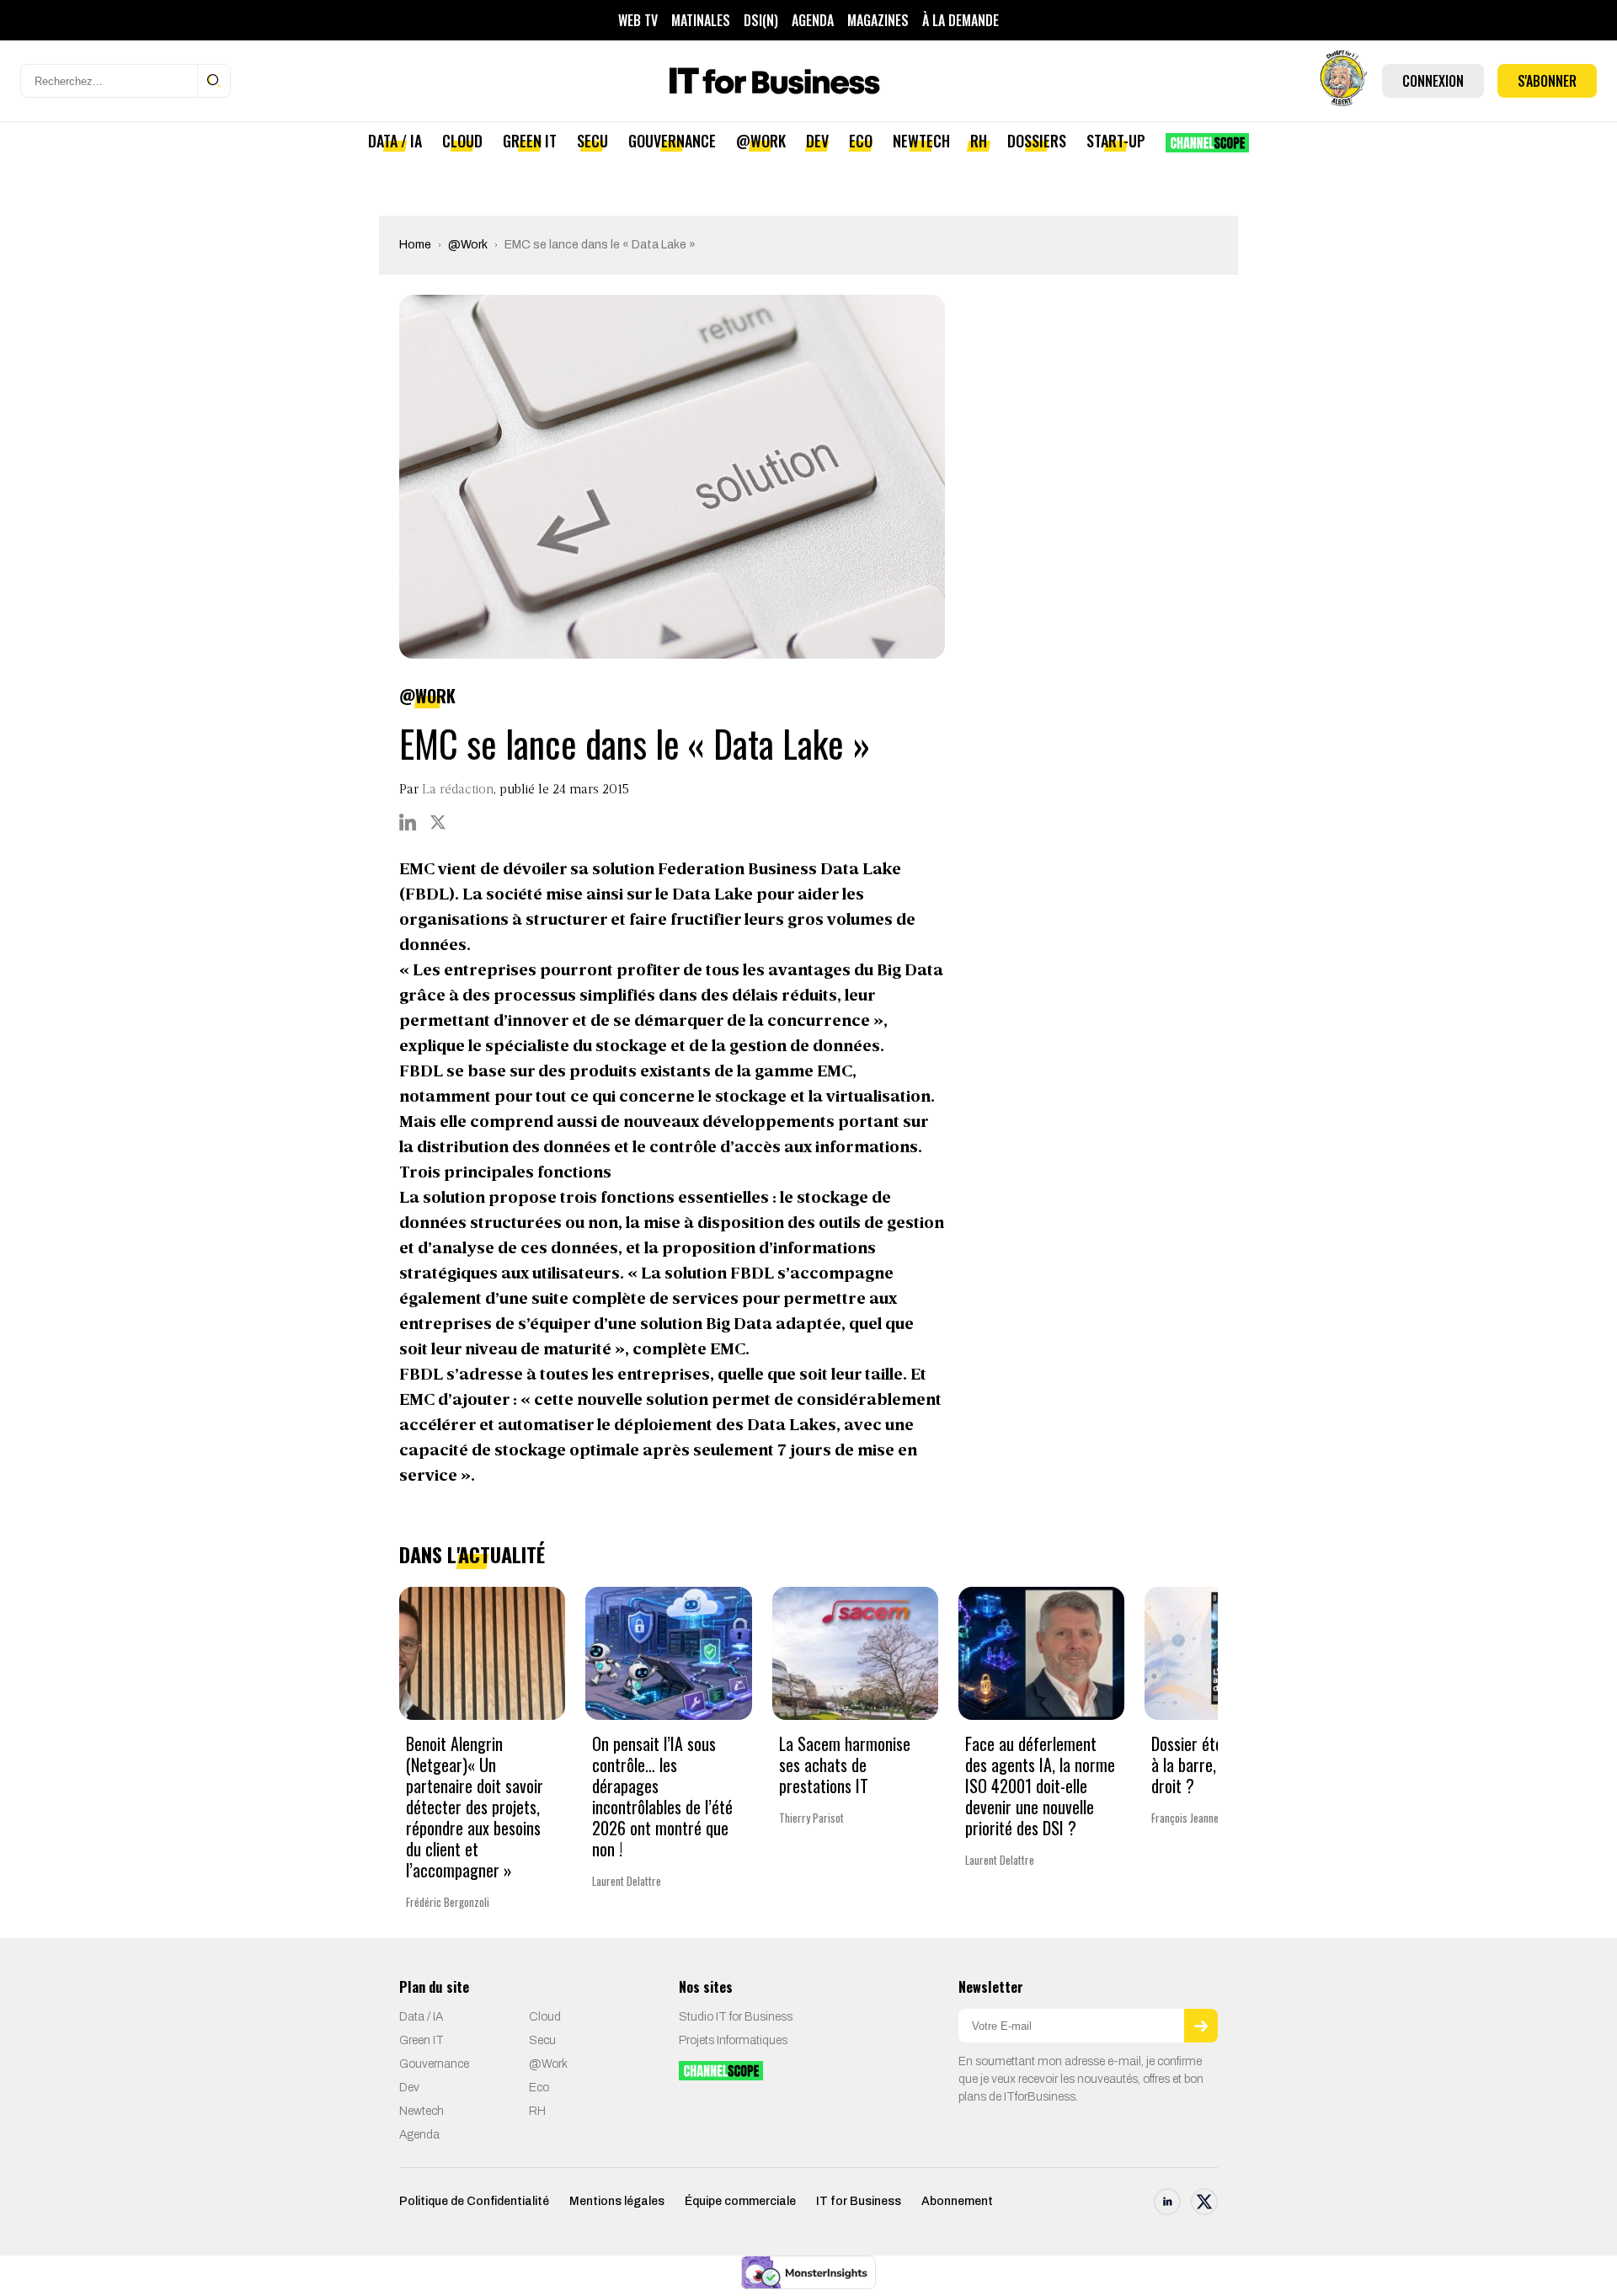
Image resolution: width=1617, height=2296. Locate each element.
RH (979, 141)
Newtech (921, 141)
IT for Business (859, 2201)
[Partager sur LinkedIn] (408, 822)
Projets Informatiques (733, 2040)
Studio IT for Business (736, 2017)
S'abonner (1547, 81)
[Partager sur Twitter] (438, 822)
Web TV (638, 20)
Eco (861, 141)
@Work (761, 141)
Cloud (462, 141)
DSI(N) (761, 20)
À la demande (961, 20)
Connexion (1433, 81)
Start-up (1116, 141)
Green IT (530, 141)
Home (415, 245)
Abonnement (957, 2201)
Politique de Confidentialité (474, 2201)
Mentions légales (617, 2201)
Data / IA (395, 141)
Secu (592, 141)
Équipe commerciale (740, 2201)
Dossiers (1037, 141)
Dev (817, 141)
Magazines (878, 20)
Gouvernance (672, 141)
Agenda (813, 20)
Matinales (701, 20)
